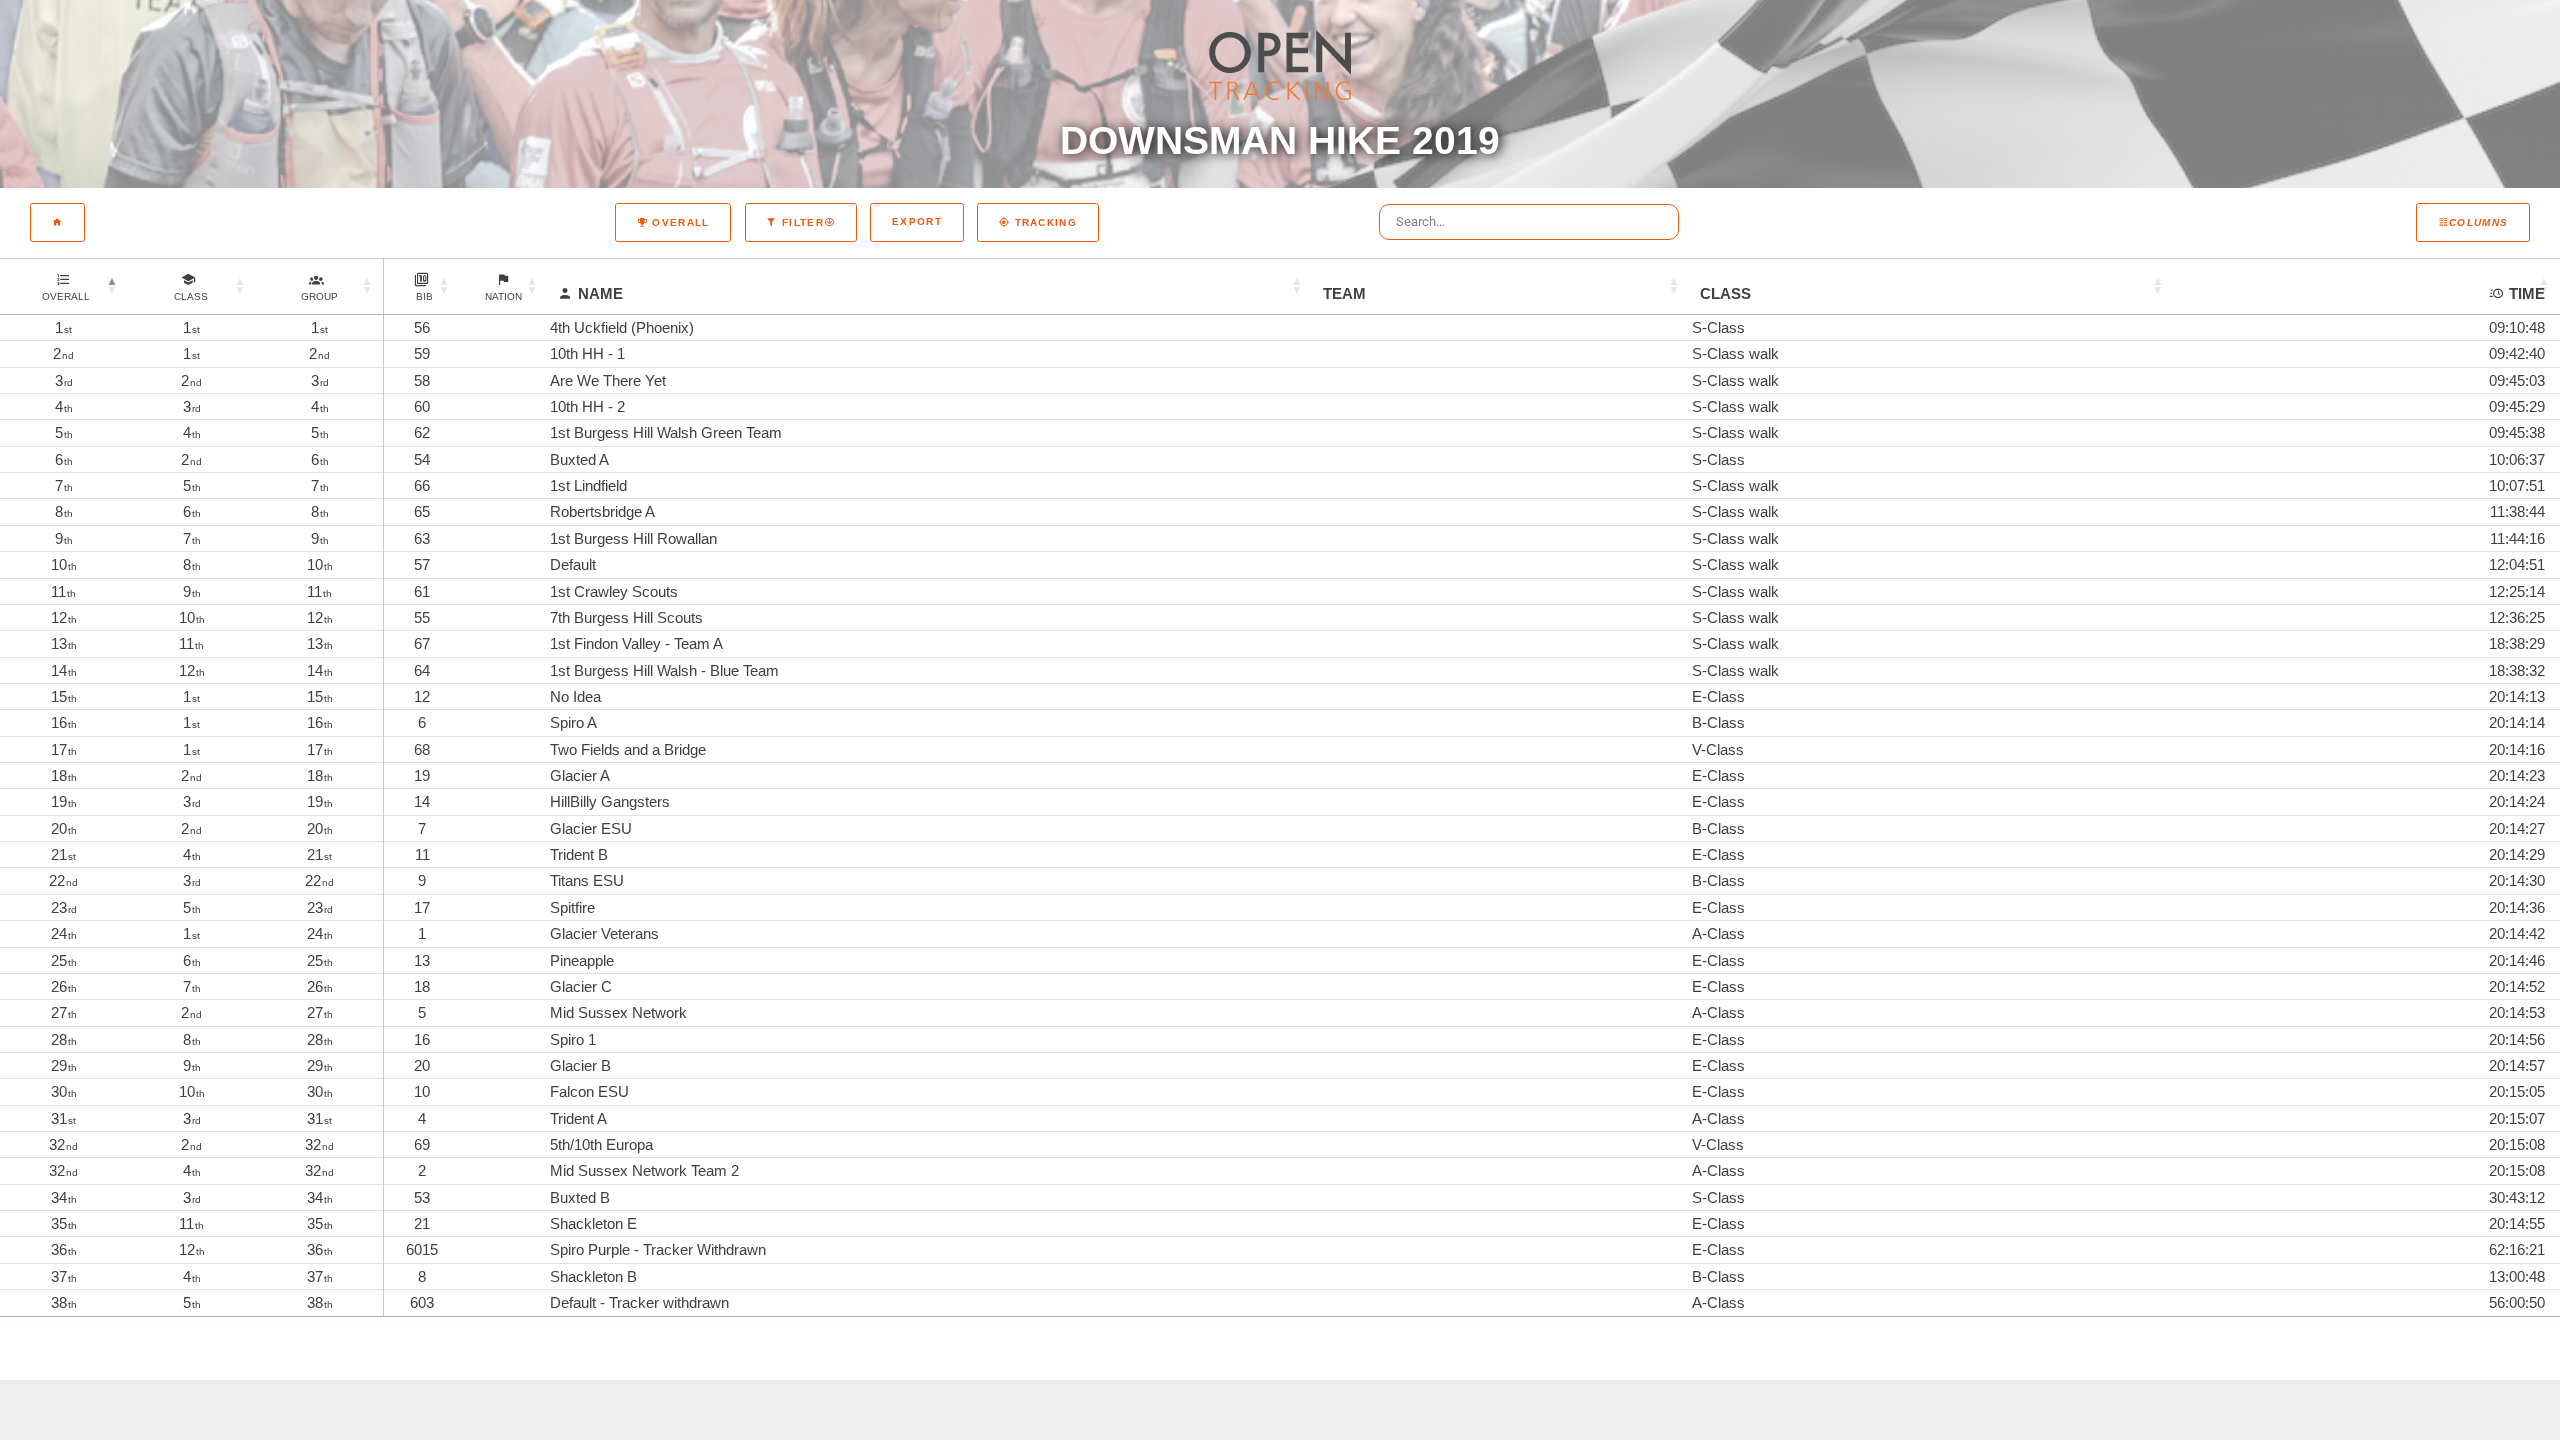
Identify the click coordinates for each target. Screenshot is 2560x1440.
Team (1344, 293)
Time (2527, 293)
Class (1725, 293)
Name (600, 293)
